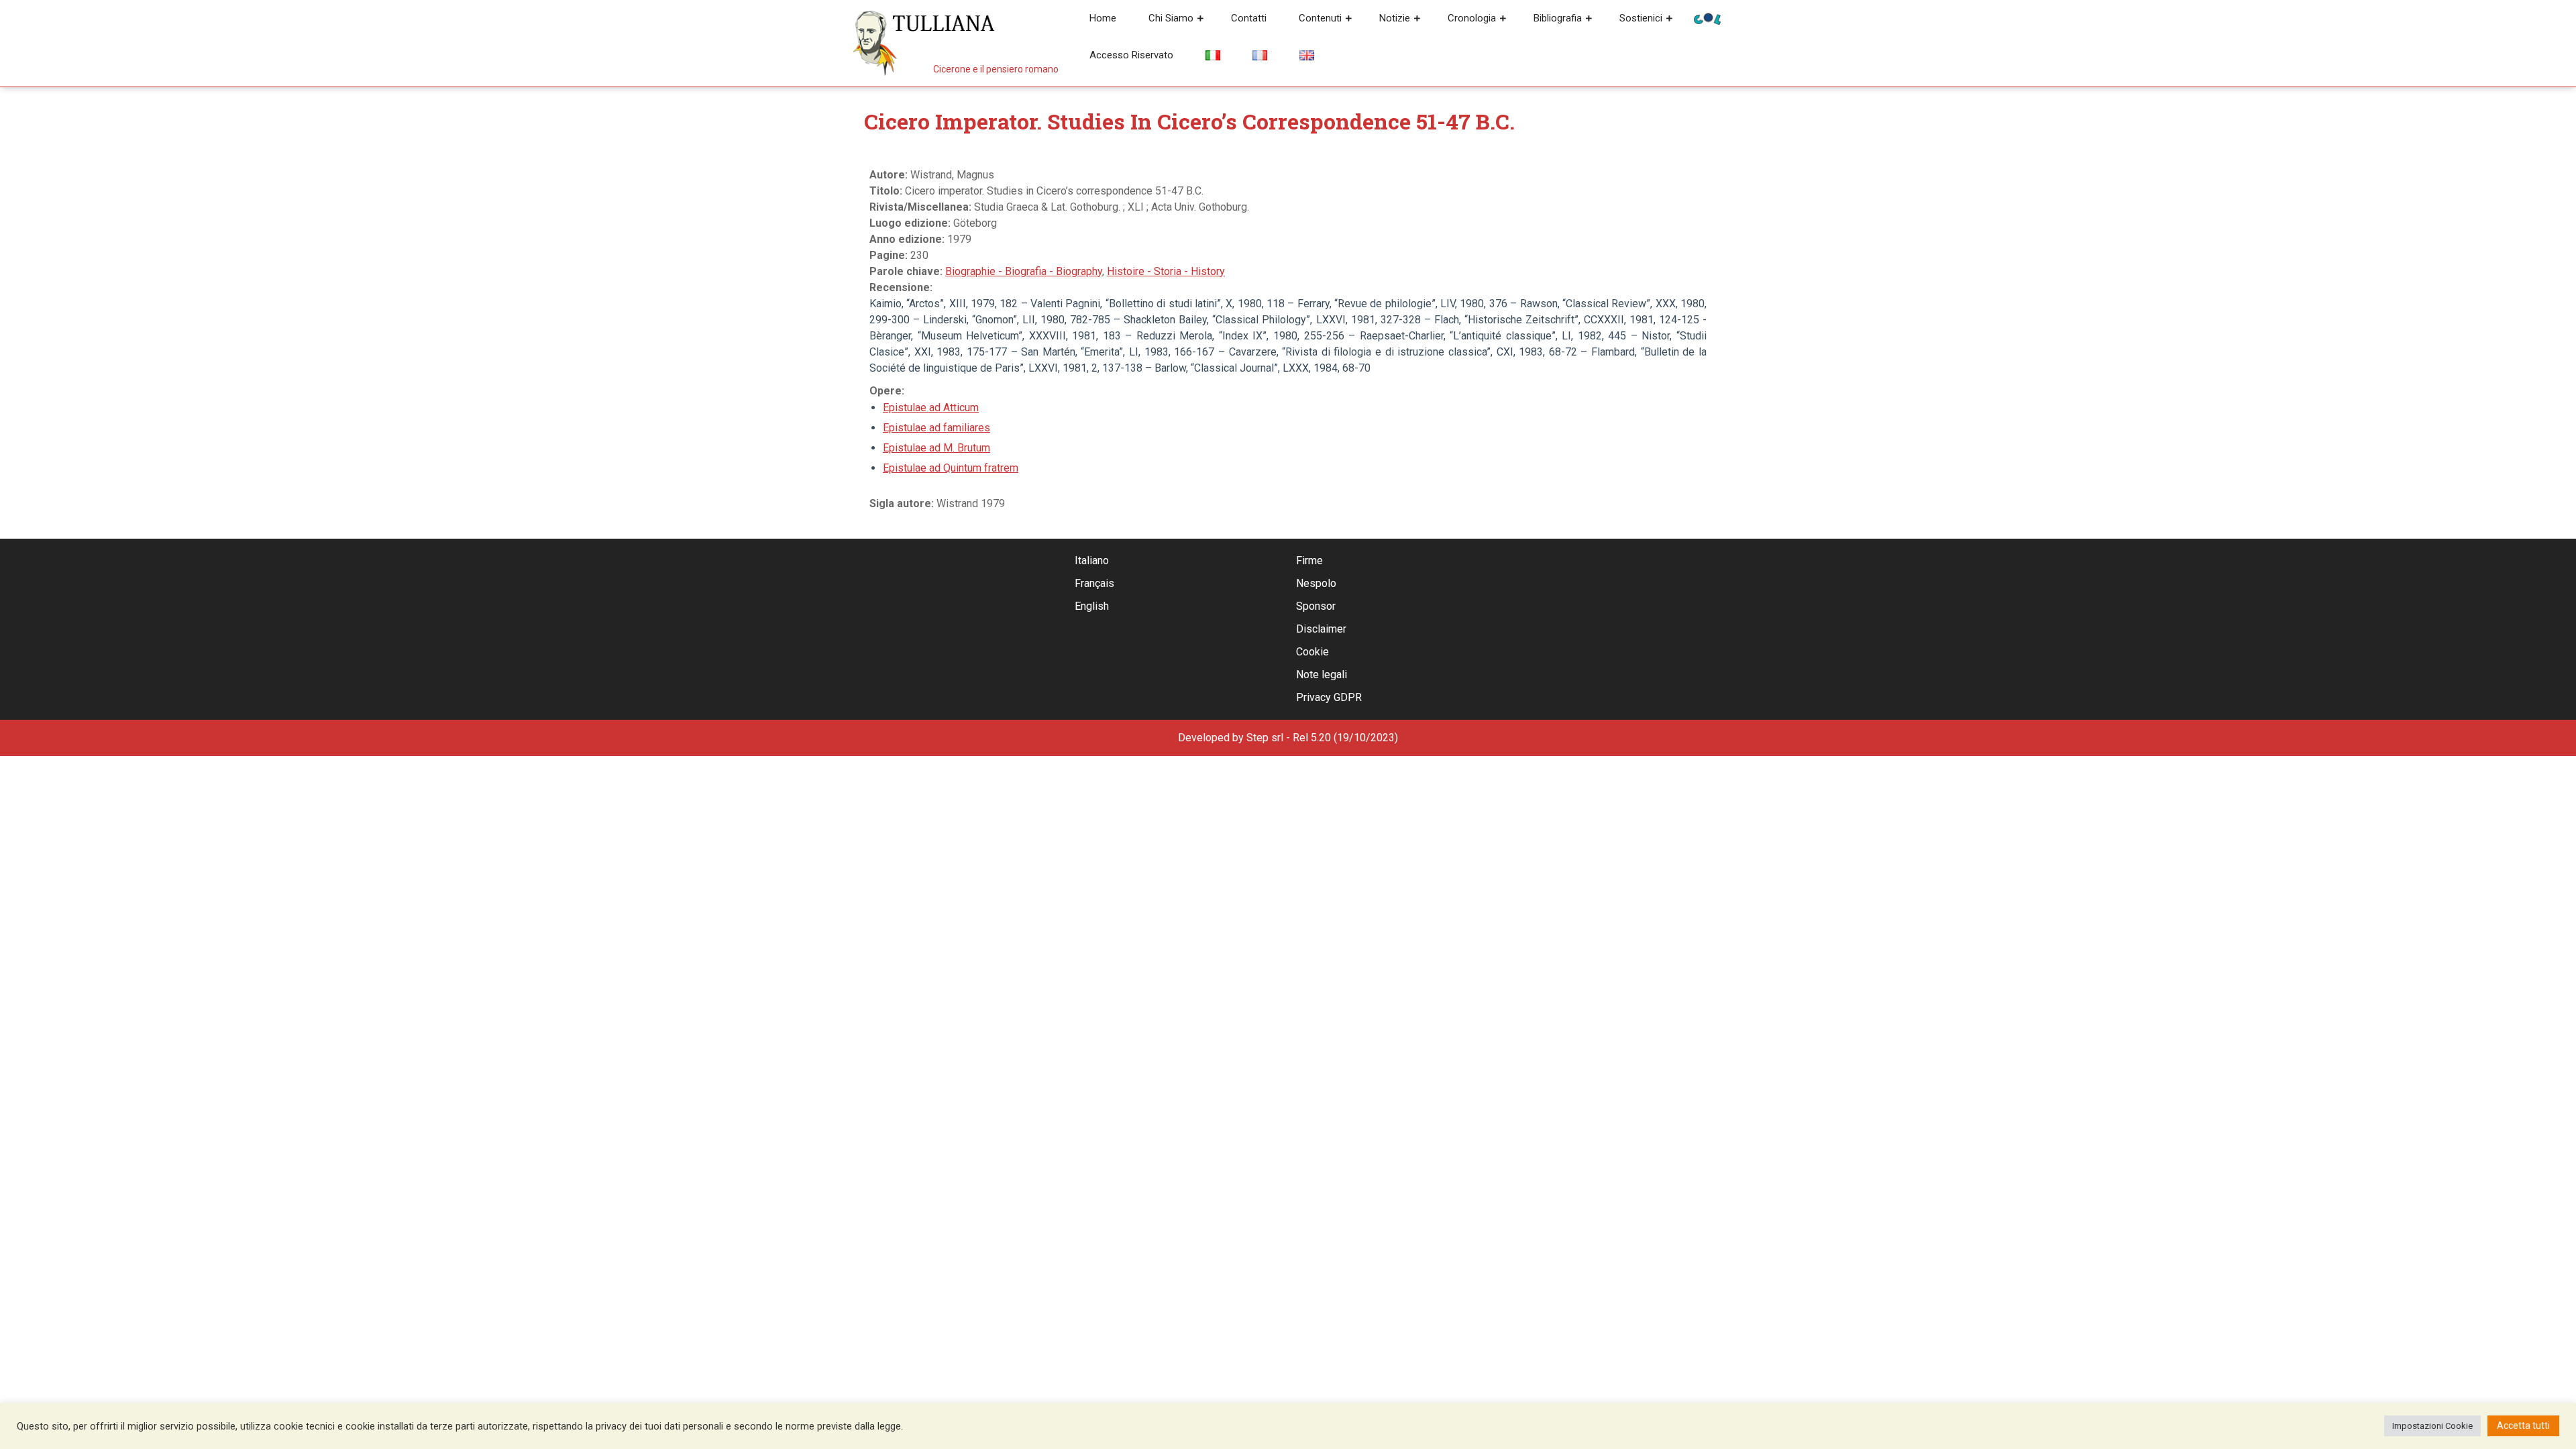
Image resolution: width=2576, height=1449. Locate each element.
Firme (1309, 560)
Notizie (1395, 18)
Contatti (1249, 18)
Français (1094, 583)
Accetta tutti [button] (2523, 1426)
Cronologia (1472, 18)
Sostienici (1641, 18)
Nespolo (1316, 583)
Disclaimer (1321, 629)
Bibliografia (1558, 18)
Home (1103, 18)
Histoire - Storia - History (1166, 271)
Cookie (1312, 652)
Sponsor (1316, 606)
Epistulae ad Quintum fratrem (951, 468)
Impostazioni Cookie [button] (2432, 1426)
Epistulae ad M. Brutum (936, 448)
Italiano (1092, 560)
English (1092, 606)
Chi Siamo (1171, 18)
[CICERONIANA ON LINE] (1707, 18)
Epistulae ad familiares (936, 428)
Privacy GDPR (1329, 697)
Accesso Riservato (1131, 55)
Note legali (1322, 675)
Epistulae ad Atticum (931, 408)
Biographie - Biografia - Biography (1024, 271)
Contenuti (1320, 18)
